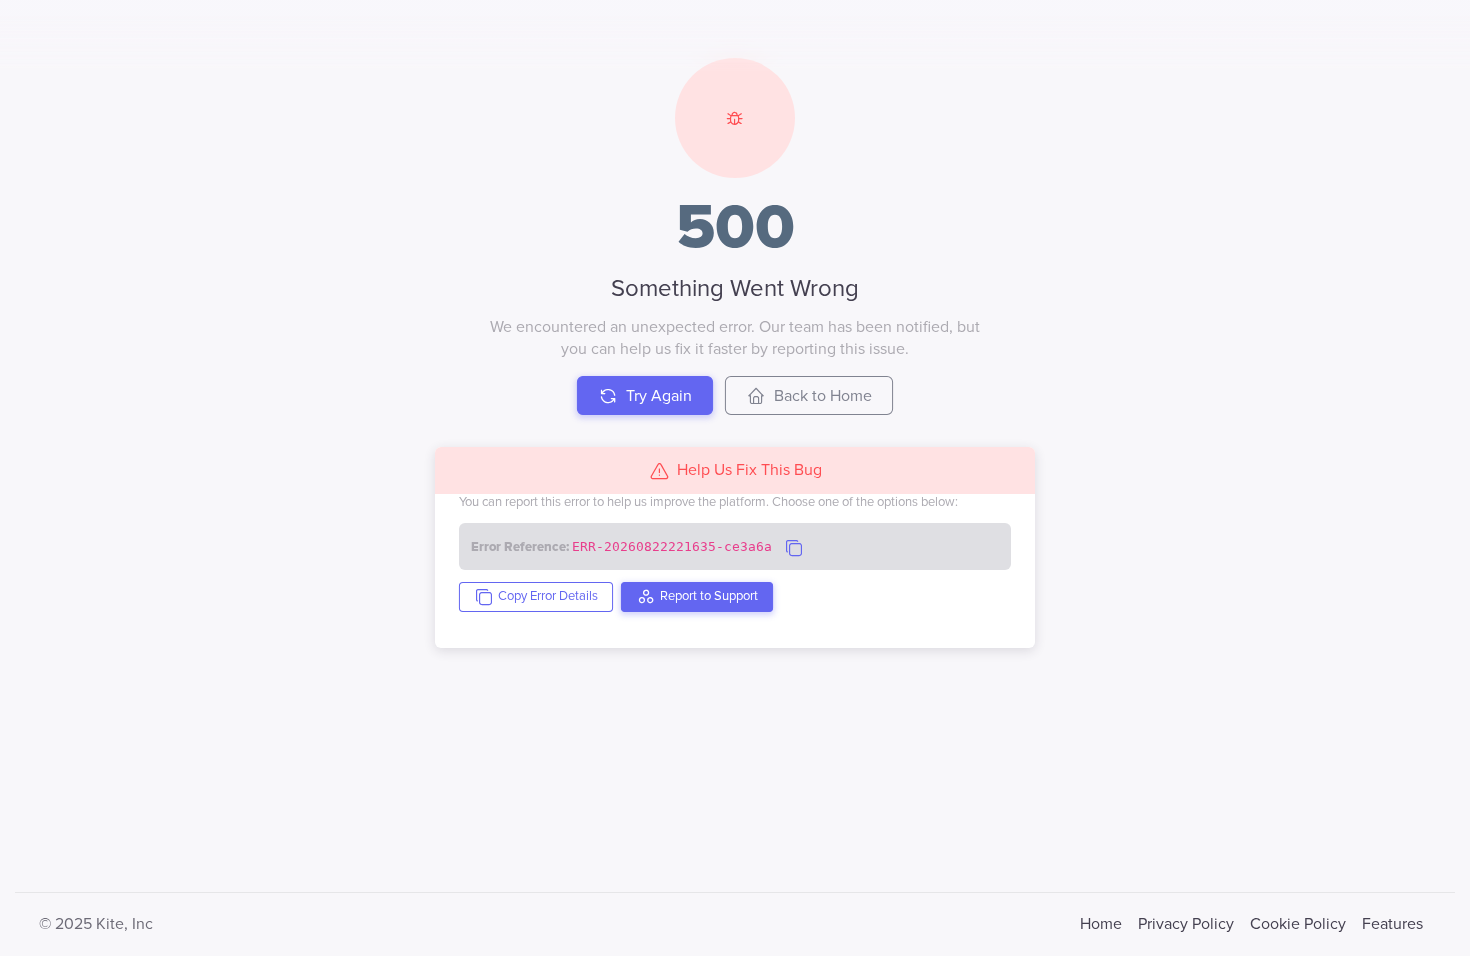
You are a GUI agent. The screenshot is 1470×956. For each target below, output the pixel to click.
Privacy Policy (1186, 924)
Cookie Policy (1298, 924)
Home (1101, 924)
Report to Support (709, 596)
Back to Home (823, 396)
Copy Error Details (548, 596)
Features (1392, 924)
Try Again (659, 396)
